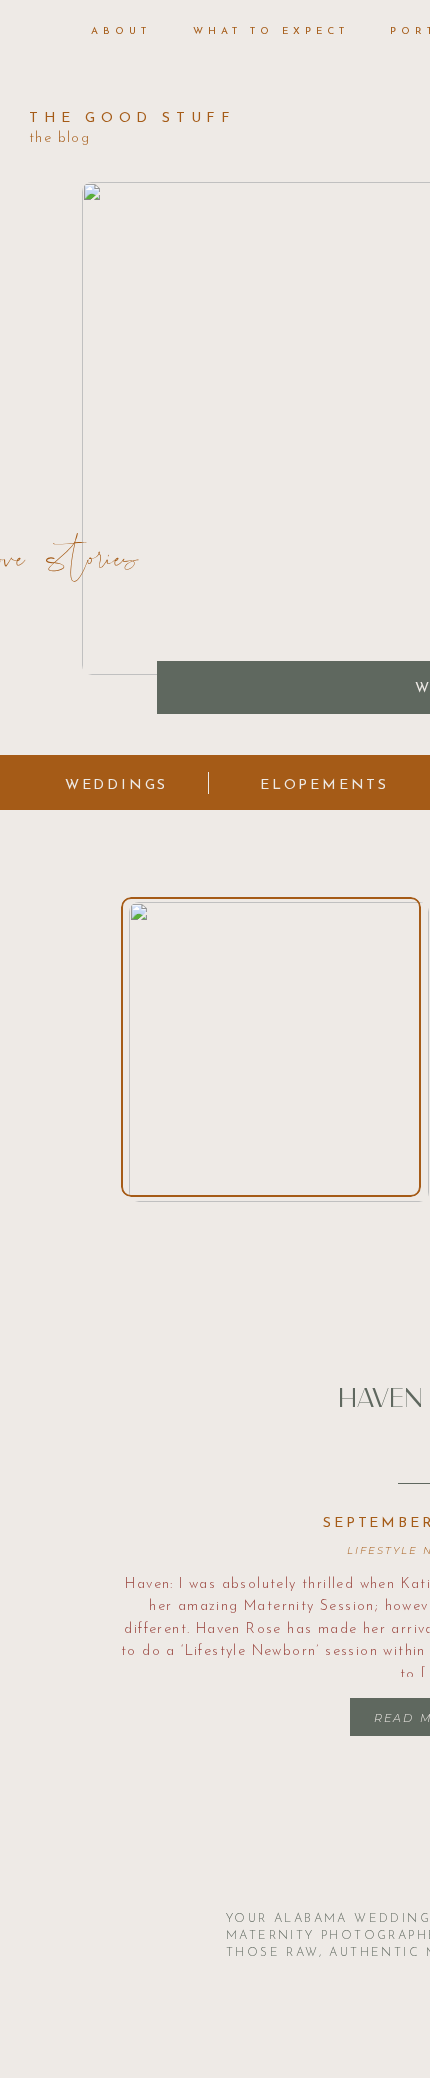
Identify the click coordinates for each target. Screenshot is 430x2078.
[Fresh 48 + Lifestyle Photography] (271, 1047)
